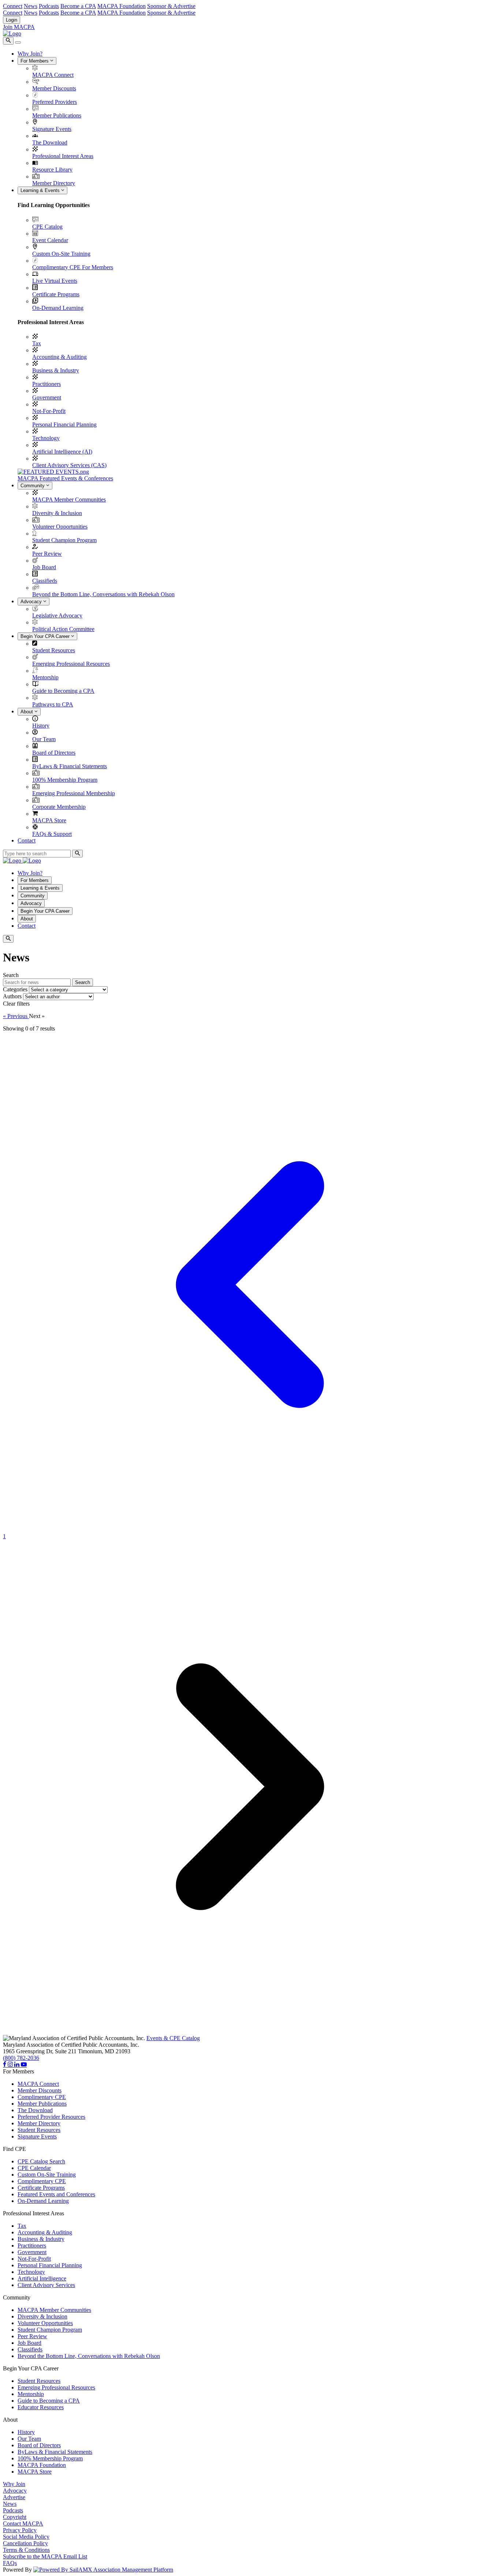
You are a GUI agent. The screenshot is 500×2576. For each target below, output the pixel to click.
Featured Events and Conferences (56, 2194)
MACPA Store (49, 820)
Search (83, 982)
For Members (35, 61)
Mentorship (45, 677)
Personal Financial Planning (64, 425)
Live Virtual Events (55, 281)
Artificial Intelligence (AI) (62, 452)
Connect (13, 6)
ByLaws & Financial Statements (70, 766)
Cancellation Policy (25, 2543)
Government (47, 397)
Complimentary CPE (42, 2097)
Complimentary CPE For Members (73, 267)
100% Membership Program (65, 780)
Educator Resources (41, 2407)
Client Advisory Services (46, 2285)
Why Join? (30, 54)
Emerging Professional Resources (71, 664)
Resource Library (52, 170)
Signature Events (52, 129)
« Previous (16, 1016)
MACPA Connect (53, 75)
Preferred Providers (55, 102)
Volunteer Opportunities (60, 527)
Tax (37, 343)
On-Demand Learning (58, 308)
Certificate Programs (56, 294)
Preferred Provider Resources (51, 2117)
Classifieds (45, 581)
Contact (27, 840)
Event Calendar (50, 240)
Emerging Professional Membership (74, 793)
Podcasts (49, 6)
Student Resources (54, 650)
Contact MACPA (23, 2524)
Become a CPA (78, 6)
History (41, 726)
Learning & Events (41, 190)
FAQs (10, 2563)
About (27, 712)
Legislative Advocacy (57, 615)
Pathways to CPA (53, 704)
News (31, 6)
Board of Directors (54, 753)
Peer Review (47, 554)
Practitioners (46, 384)
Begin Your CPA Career (46, 636)
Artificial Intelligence (42, 2278)
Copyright (15, 2517)
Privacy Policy (20, 2530)
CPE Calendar (34, 2168)
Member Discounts (54, 88)
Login (12, 20)
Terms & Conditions (26, 2550)
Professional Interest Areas (63, 156)
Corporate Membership (59, 807)
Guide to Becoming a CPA (63, 691)
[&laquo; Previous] (250, 1530)
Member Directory (54, 183)
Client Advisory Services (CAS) (69, 465)
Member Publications (57, 115)
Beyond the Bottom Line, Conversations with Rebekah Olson (103, 594)
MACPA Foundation (122, 6)
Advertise (14, 2497)
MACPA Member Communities (69, 500)
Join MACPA (19, 27)
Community (33, 486)
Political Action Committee (63, 629)
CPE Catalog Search (41, 2161)
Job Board (44, 567)
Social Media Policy (26, 2537)
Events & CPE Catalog (173, 2038)
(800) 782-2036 (21, 2058)
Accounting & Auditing (59, 357)
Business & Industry (56, 370)
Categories (15, 989)
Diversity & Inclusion (57, 513)
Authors (12, 996)
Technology (46, 438)
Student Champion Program (64, 540)
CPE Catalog (47, 227)
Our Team (44, 739)
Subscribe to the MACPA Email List (45, 2556)
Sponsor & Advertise (171, 6)
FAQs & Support (52, 834)
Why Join (14, 2484)
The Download (50, 142)
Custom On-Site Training (61, 254)
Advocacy (32, 602)
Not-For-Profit (49, 411)
